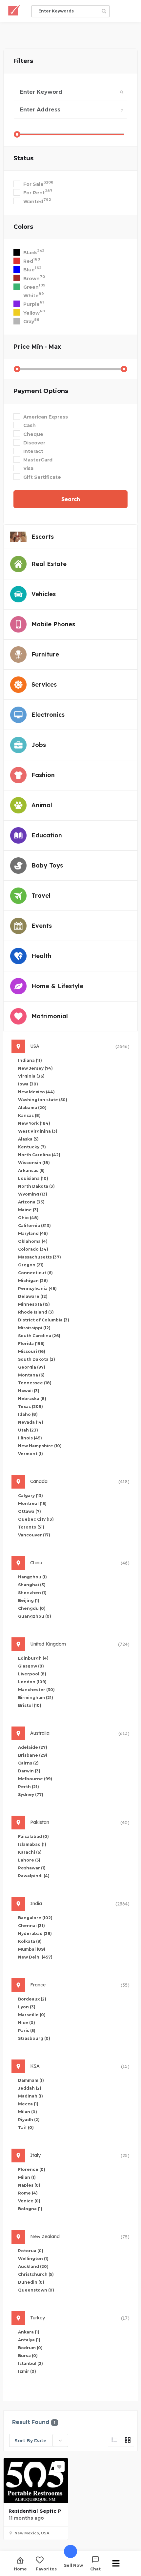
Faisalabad (33, 1836)
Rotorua (31, 2251)
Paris (27, 2030)
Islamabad (32, 1844)
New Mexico (36, 1092)
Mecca (28, 2104)
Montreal (32, 1503)
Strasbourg (34, 2038)
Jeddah (30, 2088)
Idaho (28, 1414)
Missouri (32, 1351)
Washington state (43, 1100)
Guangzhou (35, 1616)
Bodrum (30, 2348)
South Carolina (39, 1336)
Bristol (30, 1705)
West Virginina (38, 1131)
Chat (95, 2569)
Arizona (31, 1202)
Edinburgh (33, 1658)
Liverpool (32, 1674)
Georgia (32, 1367)
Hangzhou (32, 1577)
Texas (30, 1406)
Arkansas (31, 1171)
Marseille (32, 2015)
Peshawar (32, 1868)
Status (23, 158)
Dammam (31, 2080)
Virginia (31, 1076)
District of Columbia (44, 1320)
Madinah (30, 2096)
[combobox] (39, 2440)
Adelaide (33, 1747)
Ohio (28, 1218)
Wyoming (33, 1194)
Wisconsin (34, 1163)
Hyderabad (35, 1933)
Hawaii (29, 1391)
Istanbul (30, 2363)
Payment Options (41, 391)
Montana (31, 1375)
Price (37, 347)
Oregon (31, 1265)
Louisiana (33, 1178)
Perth (29, 1787)
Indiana (30, 1060)
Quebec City (36, 1519)
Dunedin (31, 2282)
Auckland (33, 2266)
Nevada (31, 1422)
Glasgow (31, 1666)
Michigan (33, 1281)
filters (23, 61)
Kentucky (32, 1147)
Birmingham (36, 1698)
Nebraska (32, 1399)
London (32, 1682)
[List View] (114, 2440)
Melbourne (35, 1779)
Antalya (29, 2340)
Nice (27, 2023)
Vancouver (34, 1535)
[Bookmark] (59, 2467)
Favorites (46, 2569)
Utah (28, 1430)
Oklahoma (33, 1241)
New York (34, 1123)
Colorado (33, 1249)
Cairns (28, 1763)
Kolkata (30, 1941)
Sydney (31, 1795)
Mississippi (34, 1328)
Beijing (29, 1600)
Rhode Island (36, 1312)
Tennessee (35, 1383)
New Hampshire (40, 1446)
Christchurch (36, 2274)
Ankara (29, 2332)
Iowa (28, 1084)
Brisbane (33, 1755)
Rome (28, 2193)
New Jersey (35, 1068)
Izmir (27, 2371)
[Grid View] (128, 2440)
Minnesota (34, 1304)
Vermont (30, 1454)
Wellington (33, 2259)
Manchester (36, 1690)
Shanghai (32, 1585)
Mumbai (32, 1949)
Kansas (29, 1115)
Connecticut (35, 1273)
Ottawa (30, 1511)
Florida (31, 1344)
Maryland (33, 1233)
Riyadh (29, 2120)
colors (23, 227)
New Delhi (35, 1957)
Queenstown (36, 2290)
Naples (29, 2185)
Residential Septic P (35, 2511)
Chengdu (32, 1608)
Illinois (30, 1438)
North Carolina (39, 1155)
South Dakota (37, 1359)
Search (71, 499)
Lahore (29, 1860)
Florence (32, 2169)
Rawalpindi (34, 1876)
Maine (28, 1210)
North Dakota (36, 1186)
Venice (29, 2201)
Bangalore (35, 1918)
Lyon (27, 2007)
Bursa (28, 2356)
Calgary (30, 1496)
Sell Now (73, 2565)
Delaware (33, 1296)
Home (20, 2569)
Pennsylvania (37, 1288)
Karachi (30, 1852)
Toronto (31, 1527)
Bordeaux (32, 1999)
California (34, 1226)
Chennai (31, 1926)
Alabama (32, 1108)
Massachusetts (40, 1257)
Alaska (28, 1139)
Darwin (29, 1771)
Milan (28, 2112)
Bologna (30, 2209)
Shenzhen (32, 1593)
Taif (26, 2127)
